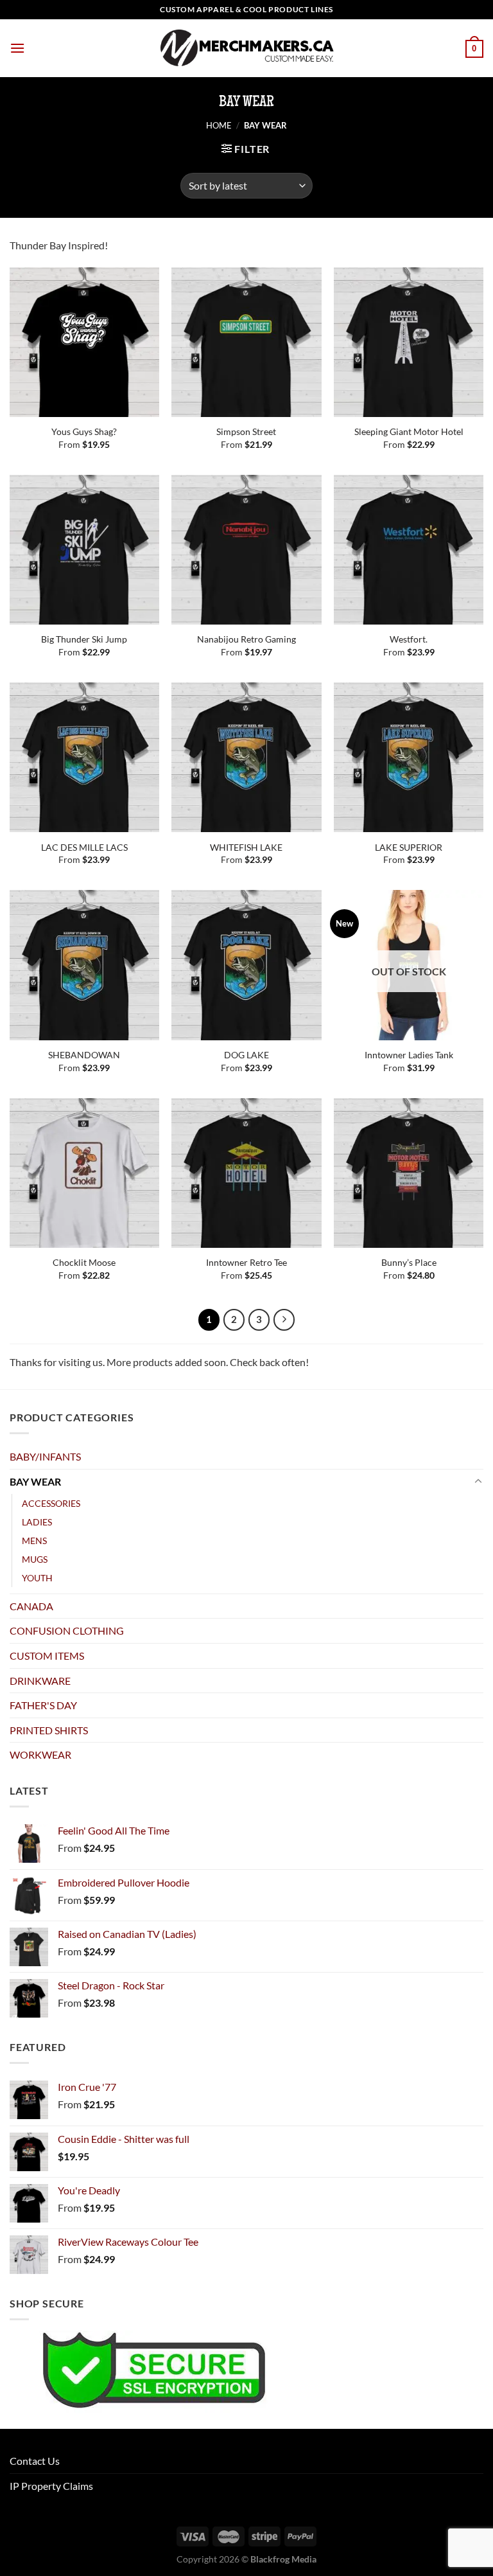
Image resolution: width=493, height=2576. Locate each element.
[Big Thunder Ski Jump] (84, 550)
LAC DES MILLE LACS (84, 847)
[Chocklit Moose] (84, 1173)
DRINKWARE (40, 1681)
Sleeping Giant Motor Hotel (409, 431)
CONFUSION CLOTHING (67, 1630)
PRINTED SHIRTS (49, 1730)
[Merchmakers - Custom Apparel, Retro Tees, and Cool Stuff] (246, 48)
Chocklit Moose (84, 1262)
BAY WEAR (35, 1481)
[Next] (284, 1320)
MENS (34, 1541)
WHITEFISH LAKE (246, 847)
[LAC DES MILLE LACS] (84, 757)
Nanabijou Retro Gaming (246, 639)
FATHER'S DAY (43, 1705)
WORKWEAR (40, 1754)
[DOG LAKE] (246, 965)
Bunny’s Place (409, 1262)
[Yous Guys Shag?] (84, 342)
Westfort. (409, 639)
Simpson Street (246, 431)
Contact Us (35, 2461)
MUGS (35, 1559)
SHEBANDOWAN (84, 1055)
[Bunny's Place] (409, 1173)
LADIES (37, 1522)
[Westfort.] (409, 550)
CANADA (31, 1606)
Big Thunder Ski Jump (84, 639)
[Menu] (17, 48)
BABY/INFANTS (45, 1456)
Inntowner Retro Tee (246, 1262)
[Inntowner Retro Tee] (246, 1173)
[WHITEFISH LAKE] (246, 757)
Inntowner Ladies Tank (409, 1055)
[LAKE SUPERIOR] (409, 757)
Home (219, 125)
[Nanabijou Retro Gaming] (246, 550)
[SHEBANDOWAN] (84, 965)
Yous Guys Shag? (84, 431)
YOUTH (37, 1578)
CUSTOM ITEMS (47, 1656)
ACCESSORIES (51, 1503)
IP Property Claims (51, 2486)
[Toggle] (478, 1482)
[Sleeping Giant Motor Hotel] (409, 342)
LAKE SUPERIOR (409, 847)
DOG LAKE (246, 1055)
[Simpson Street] (246, 342)
